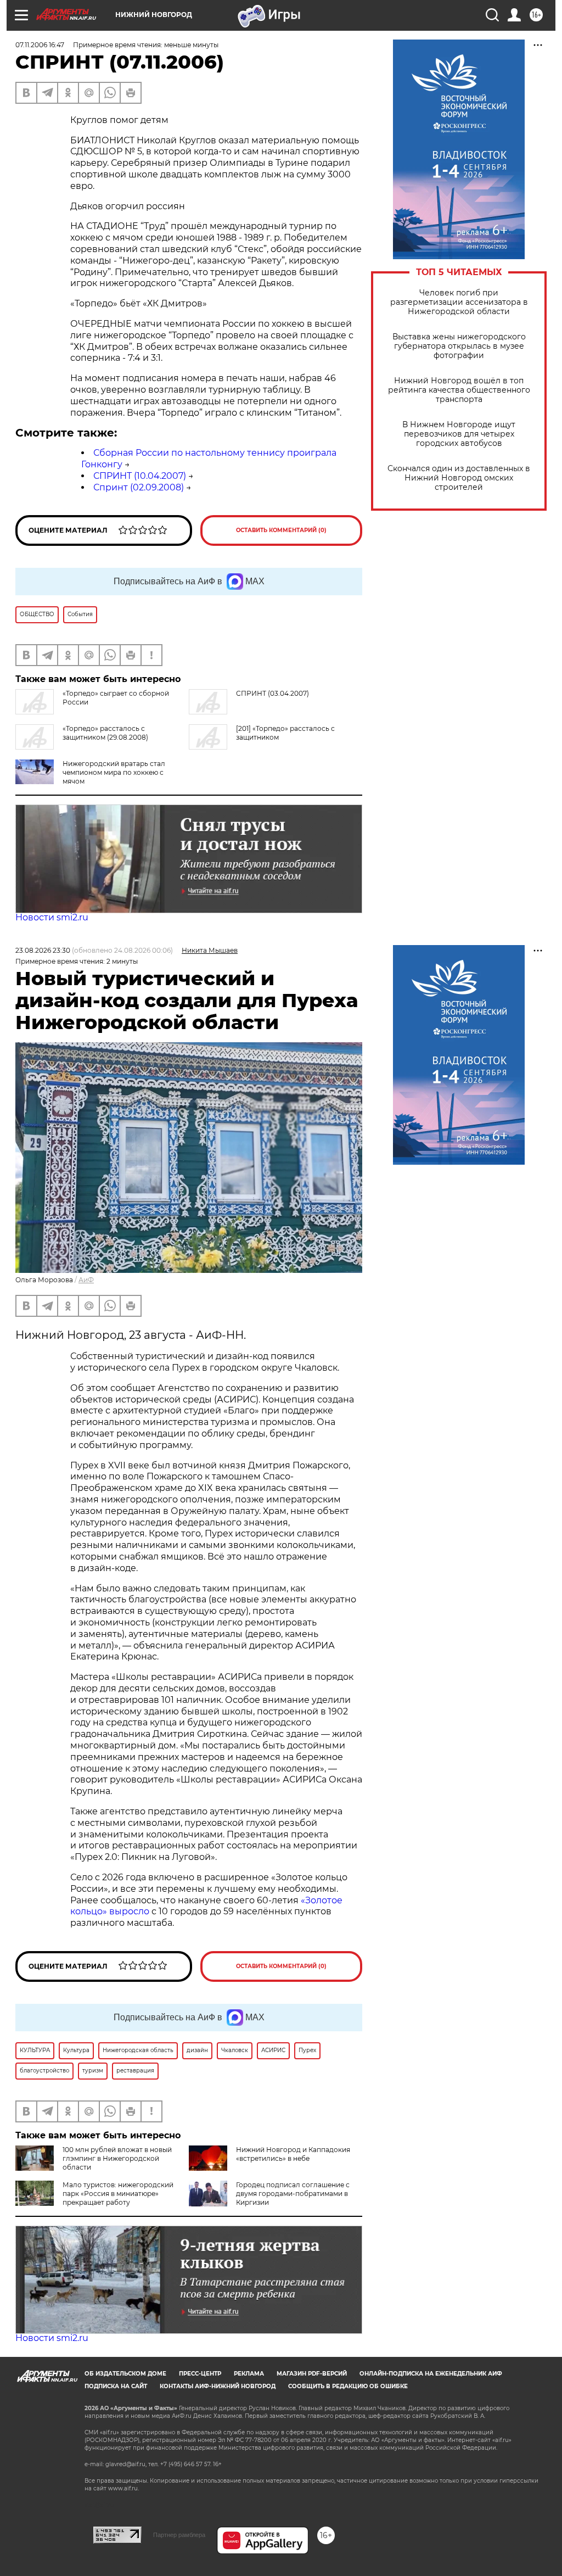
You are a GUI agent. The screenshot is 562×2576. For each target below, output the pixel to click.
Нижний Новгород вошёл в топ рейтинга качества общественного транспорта (459, 390)
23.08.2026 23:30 (43, 950)
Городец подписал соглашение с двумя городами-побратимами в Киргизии (293, 2194)
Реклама (249, 2374)
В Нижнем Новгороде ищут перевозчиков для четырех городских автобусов (459, 434)
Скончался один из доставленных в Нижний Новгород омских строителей (459, 478)
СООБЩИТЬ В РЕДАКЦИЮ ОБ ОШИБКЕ (348, 2386)
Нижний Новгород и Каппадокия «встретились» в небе (293, 2154)
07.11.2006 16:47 (40, 45)
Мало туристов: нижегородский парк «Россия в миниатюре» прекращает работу (118, 2194)
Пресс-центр (200, 2374)
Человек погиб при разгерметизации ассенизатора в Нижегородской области (459, 302)
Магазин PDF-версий (312, 2374)
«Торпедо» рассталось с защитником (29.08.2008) (105, 733)
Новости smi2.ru (52, 917)
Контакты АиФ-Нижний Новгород (218, 2386)
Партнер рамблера (179, 2535)
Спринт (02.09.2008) (139, 487)
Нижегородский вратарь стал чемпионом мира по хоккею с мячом (114, 772)
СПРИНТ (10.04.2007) (140, 476)
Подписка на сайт (116, 2386)
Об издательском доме (125, 2374)
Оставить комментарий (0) (281, 530)
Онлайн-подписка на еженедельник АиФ (431, 2374)
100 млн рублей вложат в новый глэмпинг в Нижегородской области (117, 2158)
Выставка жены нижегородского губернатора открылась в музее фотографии (459, 346)
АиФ (86, 1280)
